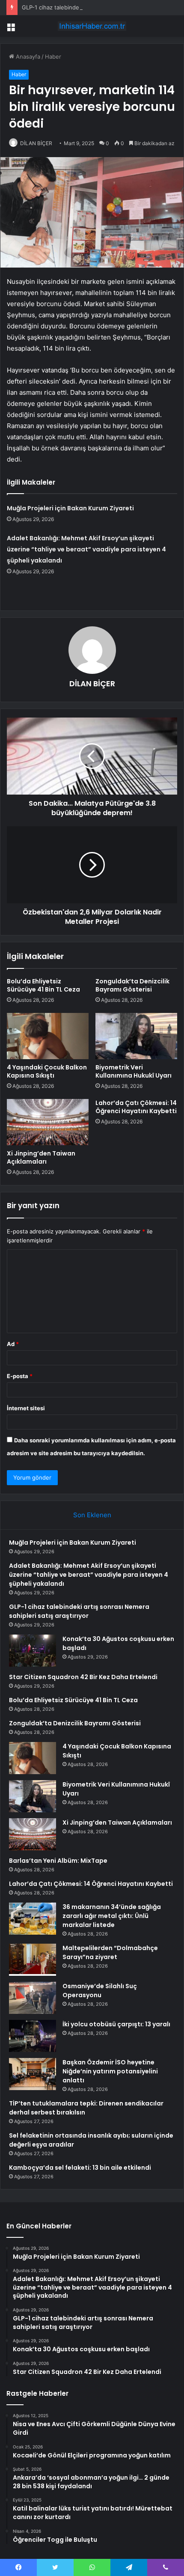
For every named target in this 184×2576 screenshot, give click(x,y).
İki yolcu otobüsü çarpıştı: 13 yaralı (116, 2024)
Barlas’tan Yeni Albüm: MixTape (58, 1861)
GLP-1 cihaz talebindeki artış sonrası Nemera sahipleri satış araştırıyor (79, 1611)
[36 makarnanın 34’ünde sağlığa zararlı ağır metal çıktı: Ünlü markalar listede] (33, 1919)
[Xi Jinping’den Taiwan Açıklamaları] (48, 1122)
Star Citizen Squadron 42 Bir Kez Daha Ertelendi (83, 1677)
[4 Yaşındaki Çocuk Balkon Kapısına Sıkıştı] (48, 1036)
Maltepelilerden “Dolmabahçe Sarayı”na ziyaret (110, 1952)
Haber (53, 57)
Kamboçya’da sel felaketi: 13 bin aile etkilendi (80, 2168)
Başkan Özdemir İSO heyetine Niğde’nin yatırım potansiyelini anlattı (110, 2071)
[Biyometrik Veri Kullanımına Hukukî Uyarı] (136, 1036)
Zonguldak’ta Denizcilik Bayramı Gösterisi (132, 985)
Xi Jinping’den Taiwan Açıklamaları (41, 1157)
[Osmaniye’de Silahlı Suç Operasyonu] (33, 1998)
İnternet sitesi (26, 1408)
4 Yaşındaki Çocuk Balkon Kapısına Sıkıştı (47, 1071)
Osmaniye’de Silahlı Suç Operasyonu (100, 1991)
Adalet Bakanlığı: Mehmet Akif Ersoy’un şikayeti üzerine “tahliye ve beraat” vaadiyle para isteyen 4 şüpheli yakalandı (86, 549)
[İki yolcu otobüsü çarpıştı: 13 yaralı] (33, 2036)
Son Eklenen (92, 1515)
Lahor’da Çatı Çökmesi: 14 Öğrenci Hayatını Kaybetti (136, 1107)
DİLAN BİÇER (36, 143)
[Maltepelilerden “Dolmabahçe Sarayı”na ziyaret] (33, 1960)
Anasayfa (27, 57)
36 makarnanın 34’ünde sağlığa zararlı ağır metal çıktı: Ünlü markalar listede (112, 1916)
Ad (13, 1344)
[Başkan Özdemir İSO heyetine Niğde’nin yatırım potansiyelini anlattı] (33, 2074)
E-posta (20, 1376)
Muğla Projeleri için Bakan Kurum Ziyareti (70, 508)
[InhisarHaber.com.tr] (92, 26)
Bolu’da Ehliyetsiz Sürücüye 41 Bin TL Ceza (43, 985)
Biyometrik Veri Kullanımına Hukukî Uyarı (134, 1071)
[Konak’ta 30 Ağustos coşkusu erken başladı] (33, 1651)
